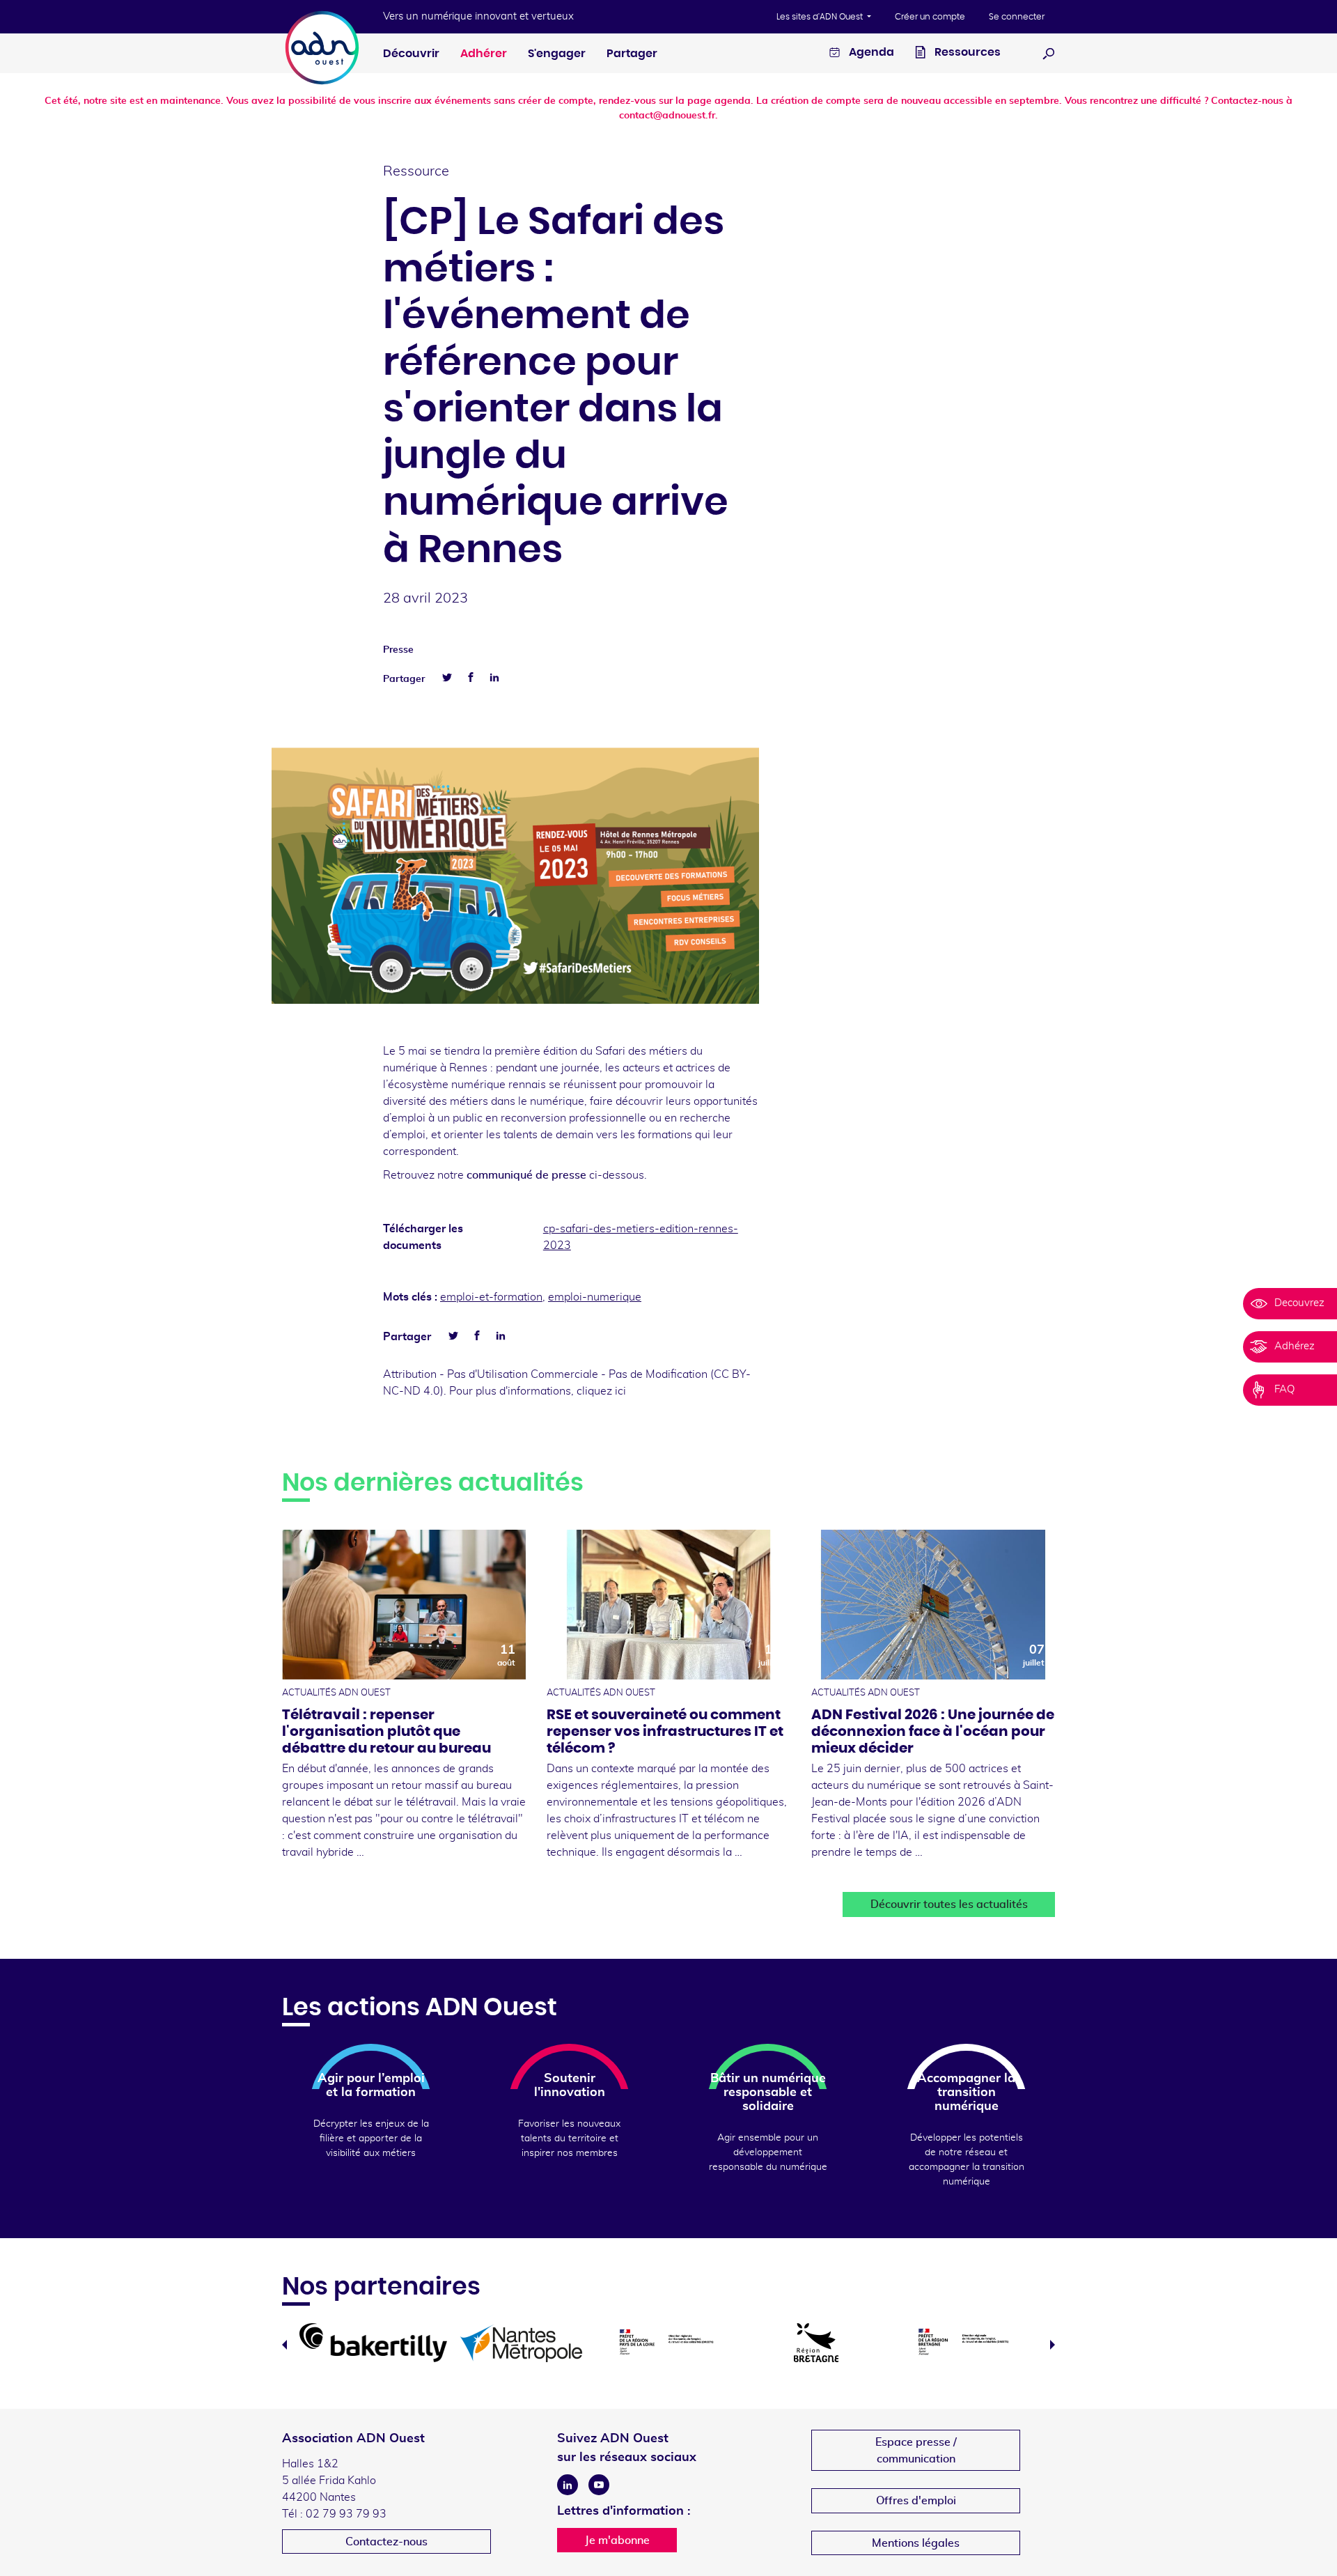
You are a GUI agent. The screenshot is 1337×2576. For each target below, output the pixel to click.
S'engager (557, 54)
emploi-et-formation (491, 1297)
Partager (632, 54)
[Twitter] (447, 677)
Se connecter (1017, 17)
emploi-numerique (595, 1297)
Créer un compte (930, 17)
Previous (284, 2345)
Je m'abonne (617, 2540)
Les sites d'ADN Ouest (821, 17)
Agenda (870, 52)
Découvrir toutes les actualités (949, 1904)
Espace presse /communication (916, 2451)
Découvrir (411, 54)
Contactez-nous (386, 2542)
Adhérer (484, 54)
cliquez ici (601, 1391)
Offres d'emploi (916, 2501)
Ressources (967, 52)
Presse (398, 650)
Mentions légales (916, 2543)
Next (1053, 2345)
